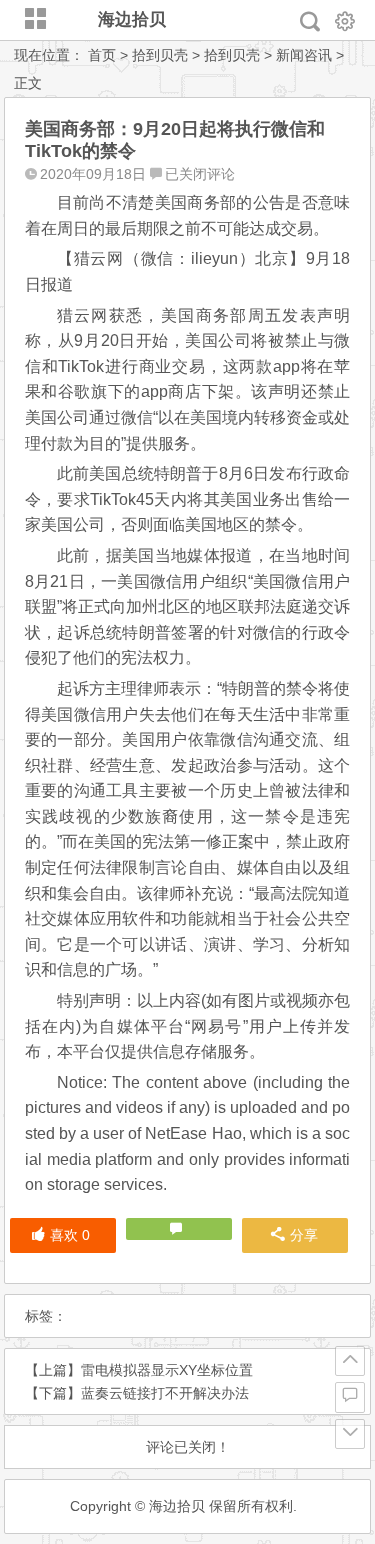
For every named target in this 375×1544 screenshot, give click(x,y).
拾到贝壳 (160, 55)
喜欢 (70, 1235)
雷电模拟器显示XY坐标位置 (167, 1370)
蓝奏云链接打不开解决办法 (165, 1393)
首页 (102, 55)
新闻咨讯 (304, 55)
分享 (304, 1235)
